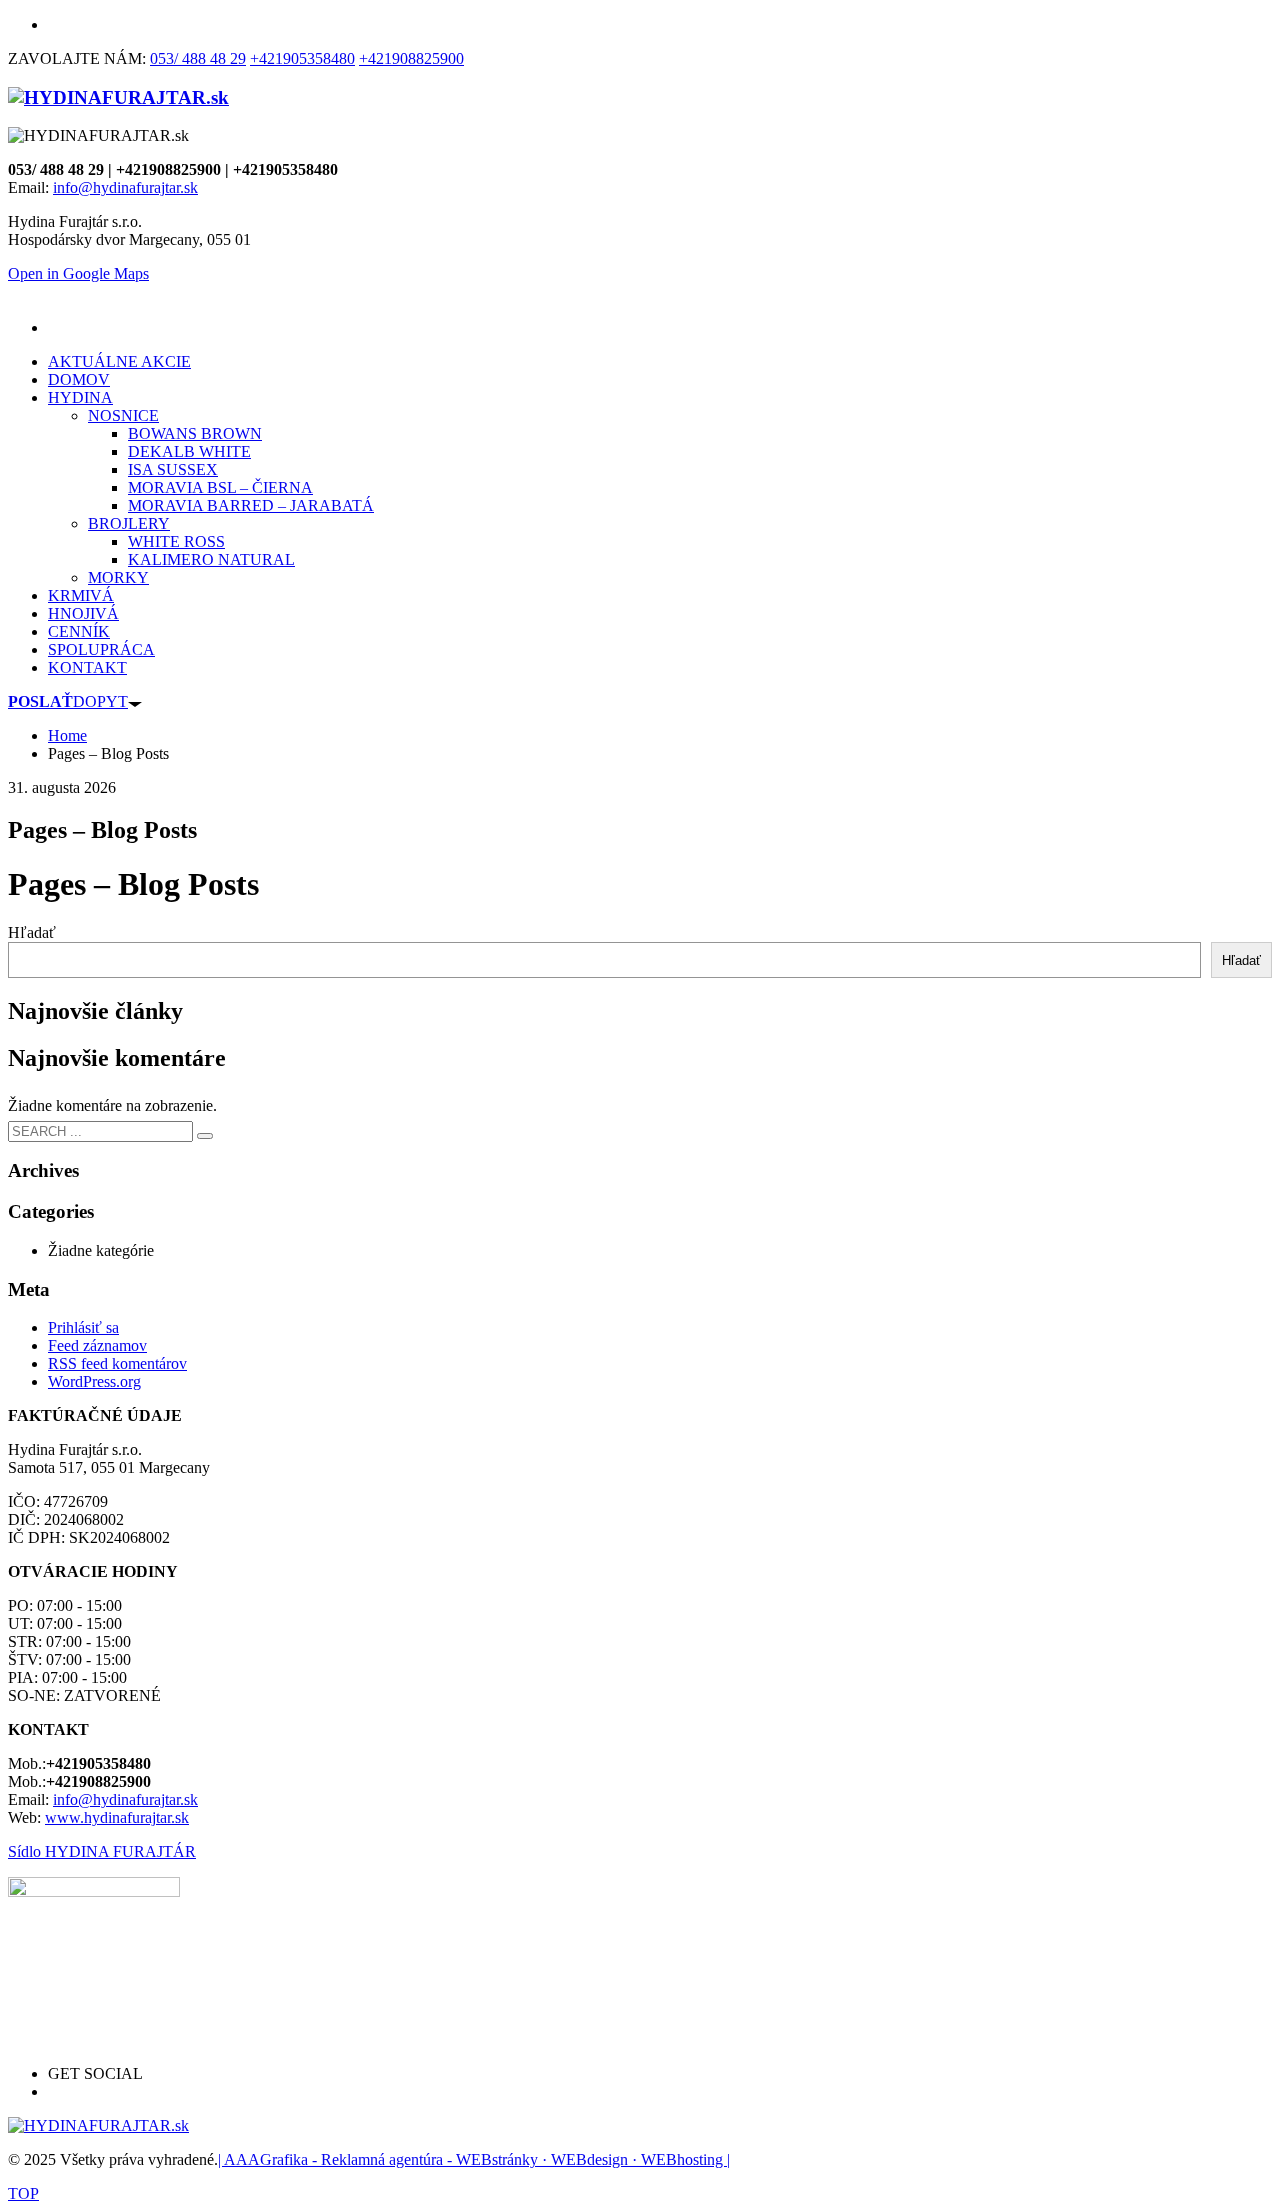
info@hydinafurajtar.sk (125, 187)
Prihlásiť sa (83, 1327)
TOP (23, 2193)
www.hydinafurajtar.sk (117, 1817)
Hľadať (32, 932)
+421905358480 (302, 58)
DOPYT (68, 701)
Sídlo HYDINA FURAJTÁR (102, 1851)
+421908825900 (411, 58)
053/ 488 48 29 (198, 58)
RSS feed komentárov (117, 1363)
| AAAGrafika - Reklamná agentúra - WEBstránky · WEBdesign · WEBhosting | (474, 2159)
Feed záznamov (97, 1345)
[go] (205, 1136)
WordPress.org (94, 1381)
